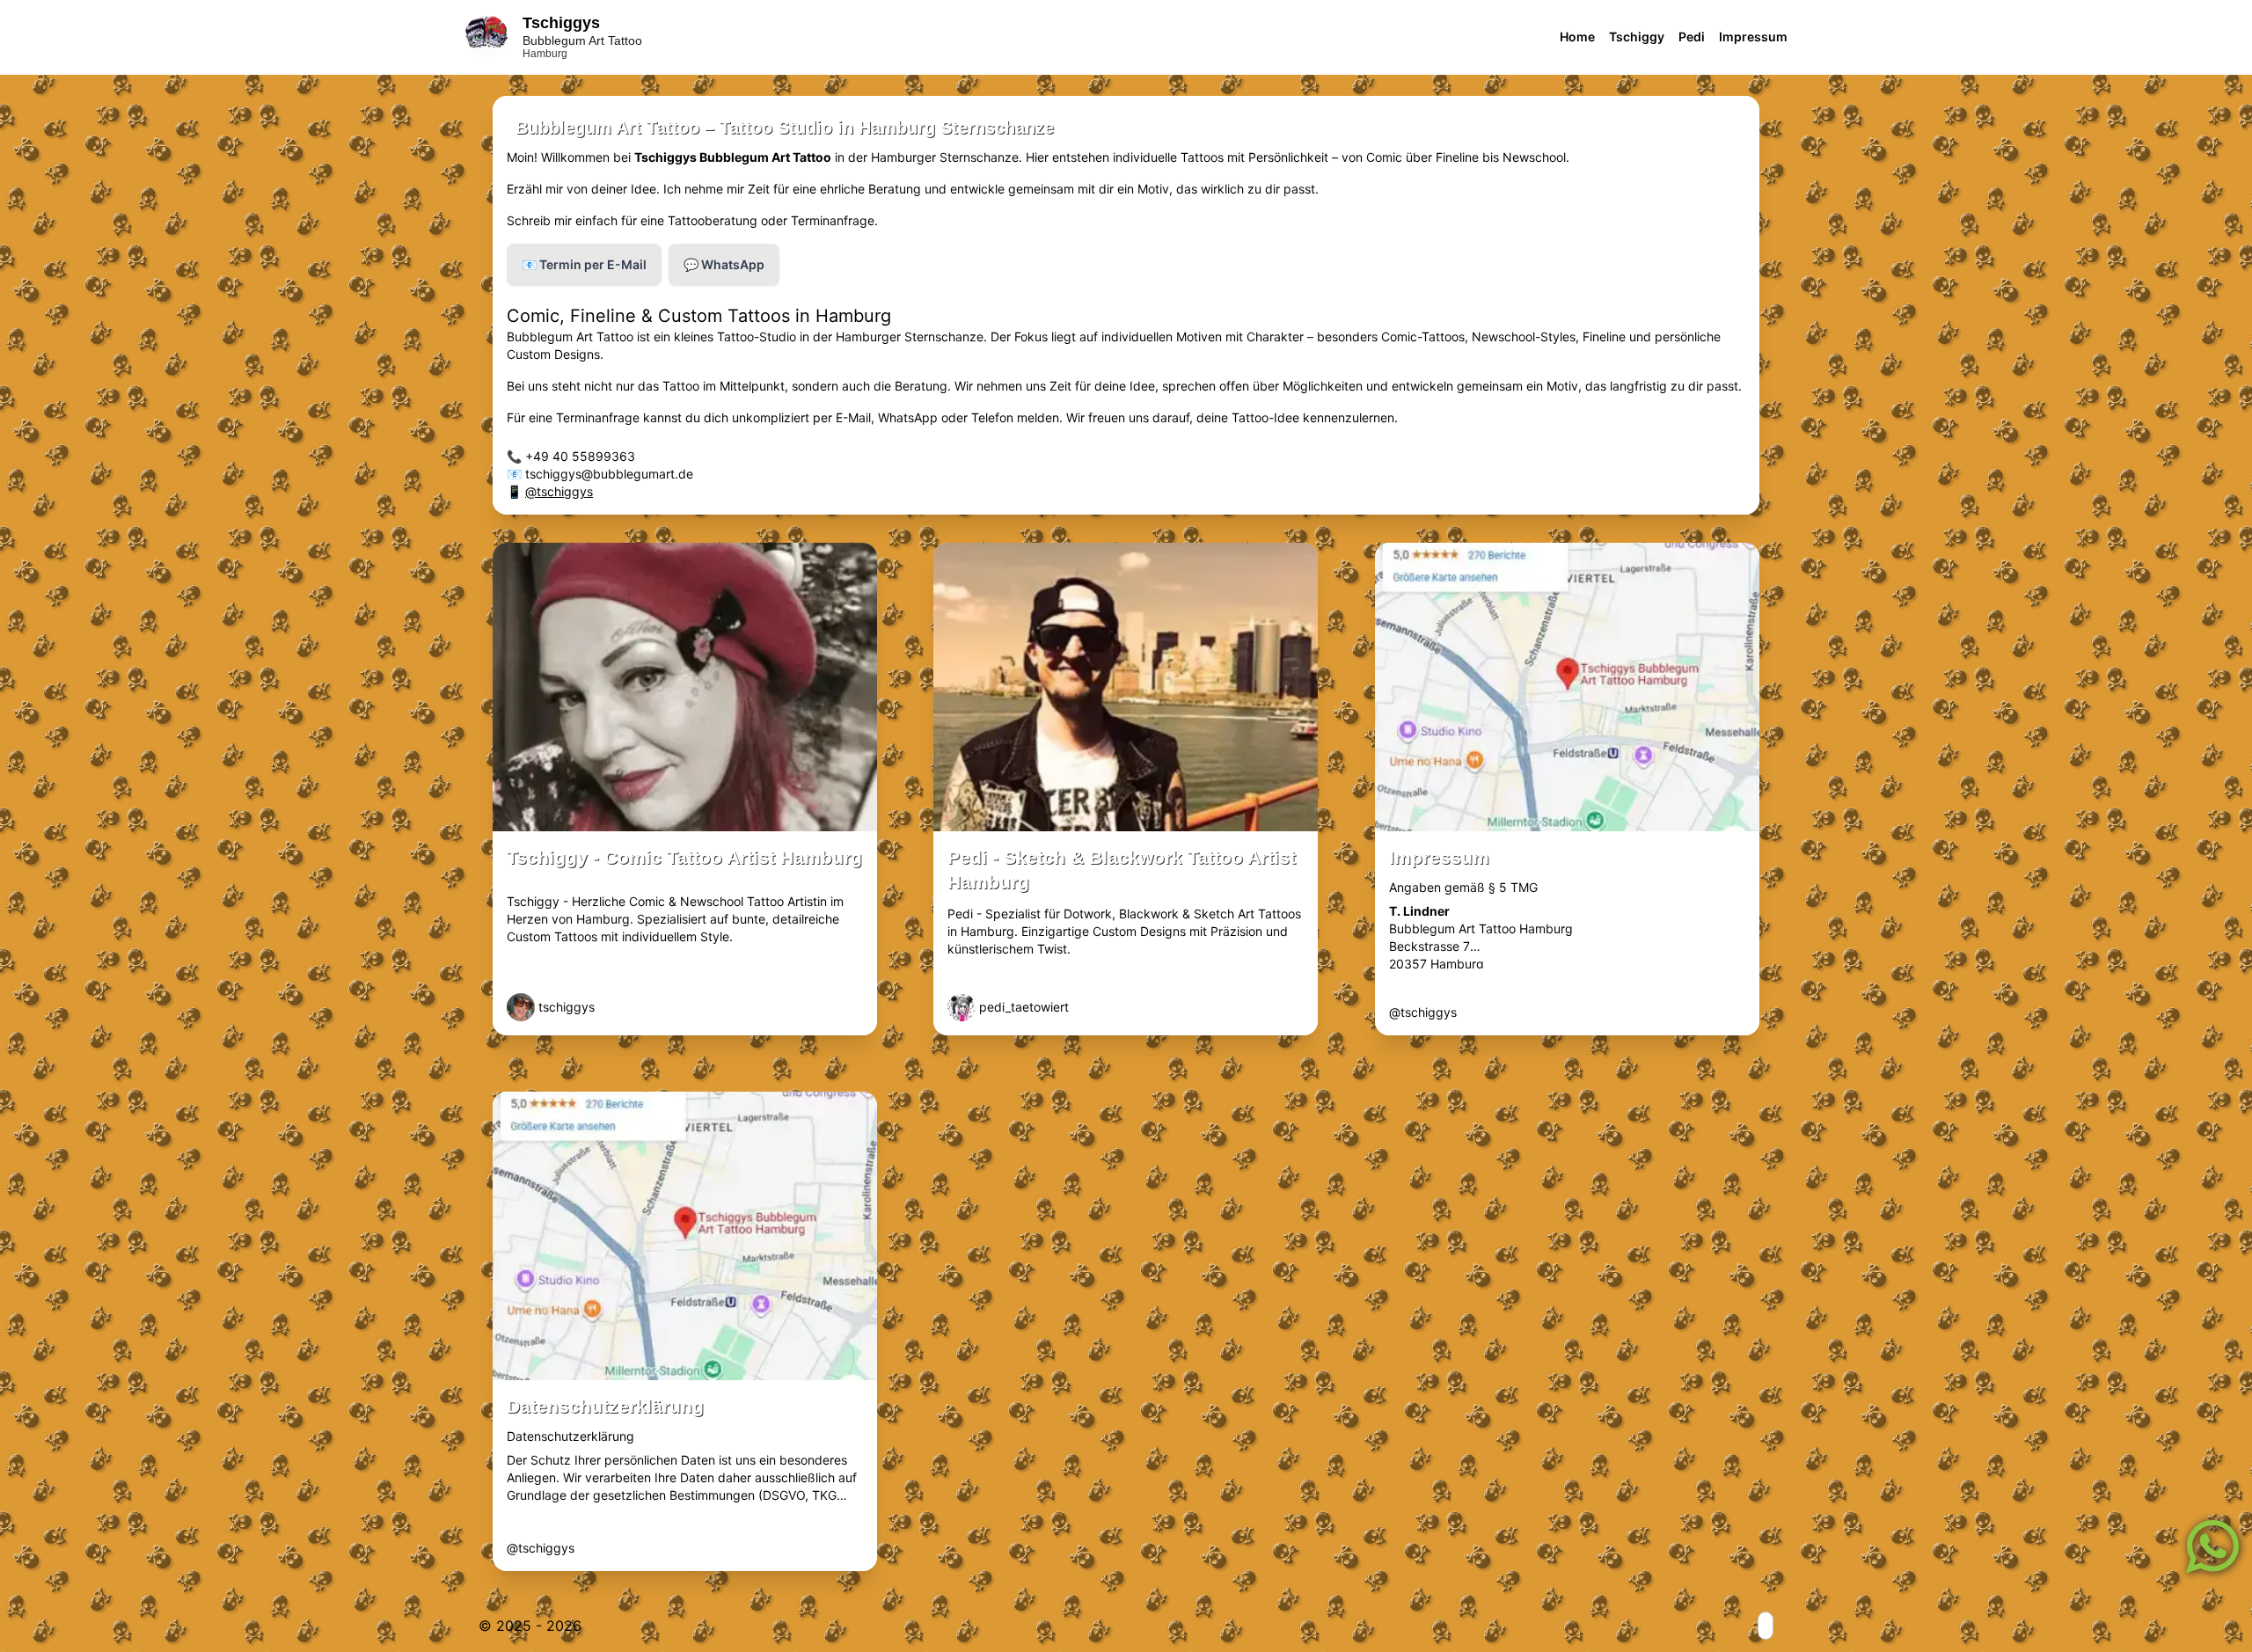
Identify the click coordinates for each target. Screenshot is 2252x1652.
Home (1577, 37)
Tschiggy (1637, 37)
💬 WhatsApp (724, 264)
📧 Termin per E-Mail (584, 264)
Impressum (1753, 37)
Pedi (1692, 37)
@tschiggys (559, 491)
